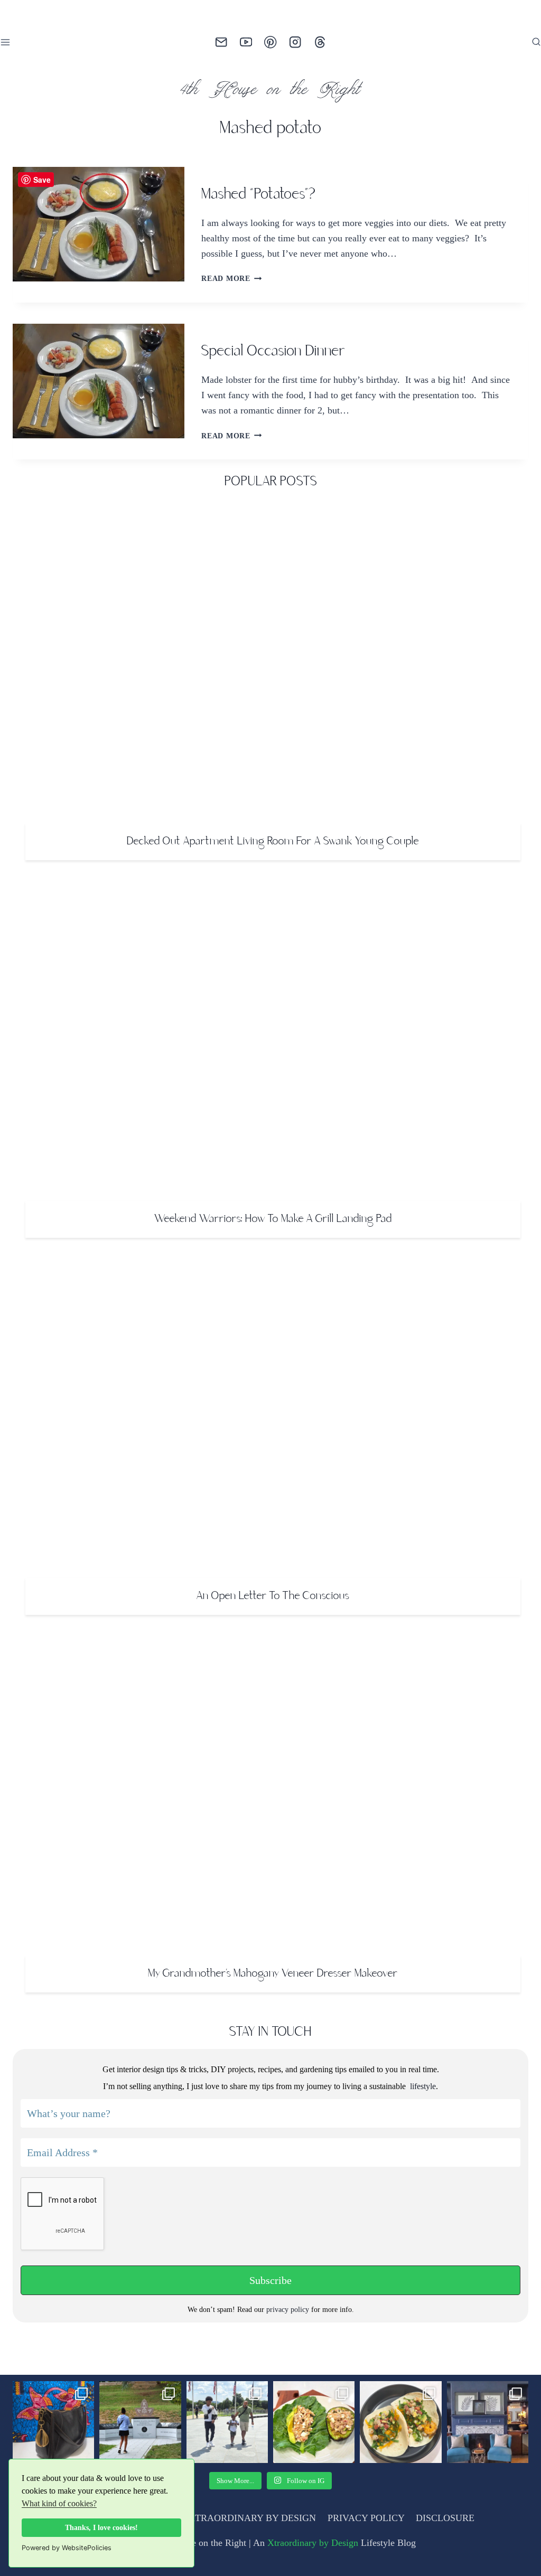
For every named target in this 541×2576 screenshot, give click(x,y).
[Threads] (320, 43)
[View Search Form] (536, 42)
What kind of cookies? (87, 2504)
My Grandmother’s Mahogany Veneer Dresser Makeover (273, 1974)
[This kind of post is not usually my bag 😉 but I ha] (53, 2422)
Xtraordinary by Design (316, 2543)
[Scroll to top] (515, 2547)
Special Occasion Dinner (273, 352)
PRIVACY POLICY (365, 2518)
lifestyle (422, 2086)
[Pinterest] (271, 43)
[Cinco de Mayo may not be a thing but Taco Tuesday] (400, 2422)
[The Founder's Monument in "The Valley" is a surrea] (140, 2422)
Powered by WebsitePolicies (67, 2548)
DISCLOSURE (443, 2518)
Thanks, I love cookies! (102, 2527)
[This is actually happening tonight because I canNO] (488, 2422)
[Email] (221, 43)
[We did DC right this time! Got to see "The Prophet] (227, 2422)
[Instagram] (295, 43)
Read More (230, 278)
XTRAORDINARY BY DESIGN (253, 2518)
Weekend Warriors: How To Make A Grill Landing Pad (273, 1219)
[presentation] (99, 224)
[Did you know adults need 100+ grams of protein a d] (314, 2422)
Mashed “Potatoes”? (258, 195)
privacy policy (288, 2310)
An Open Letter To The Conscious (273, 1596)
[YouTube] (246, 43)
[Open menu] (7, 42)
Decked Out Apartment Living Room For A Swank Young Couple (273, 842)
